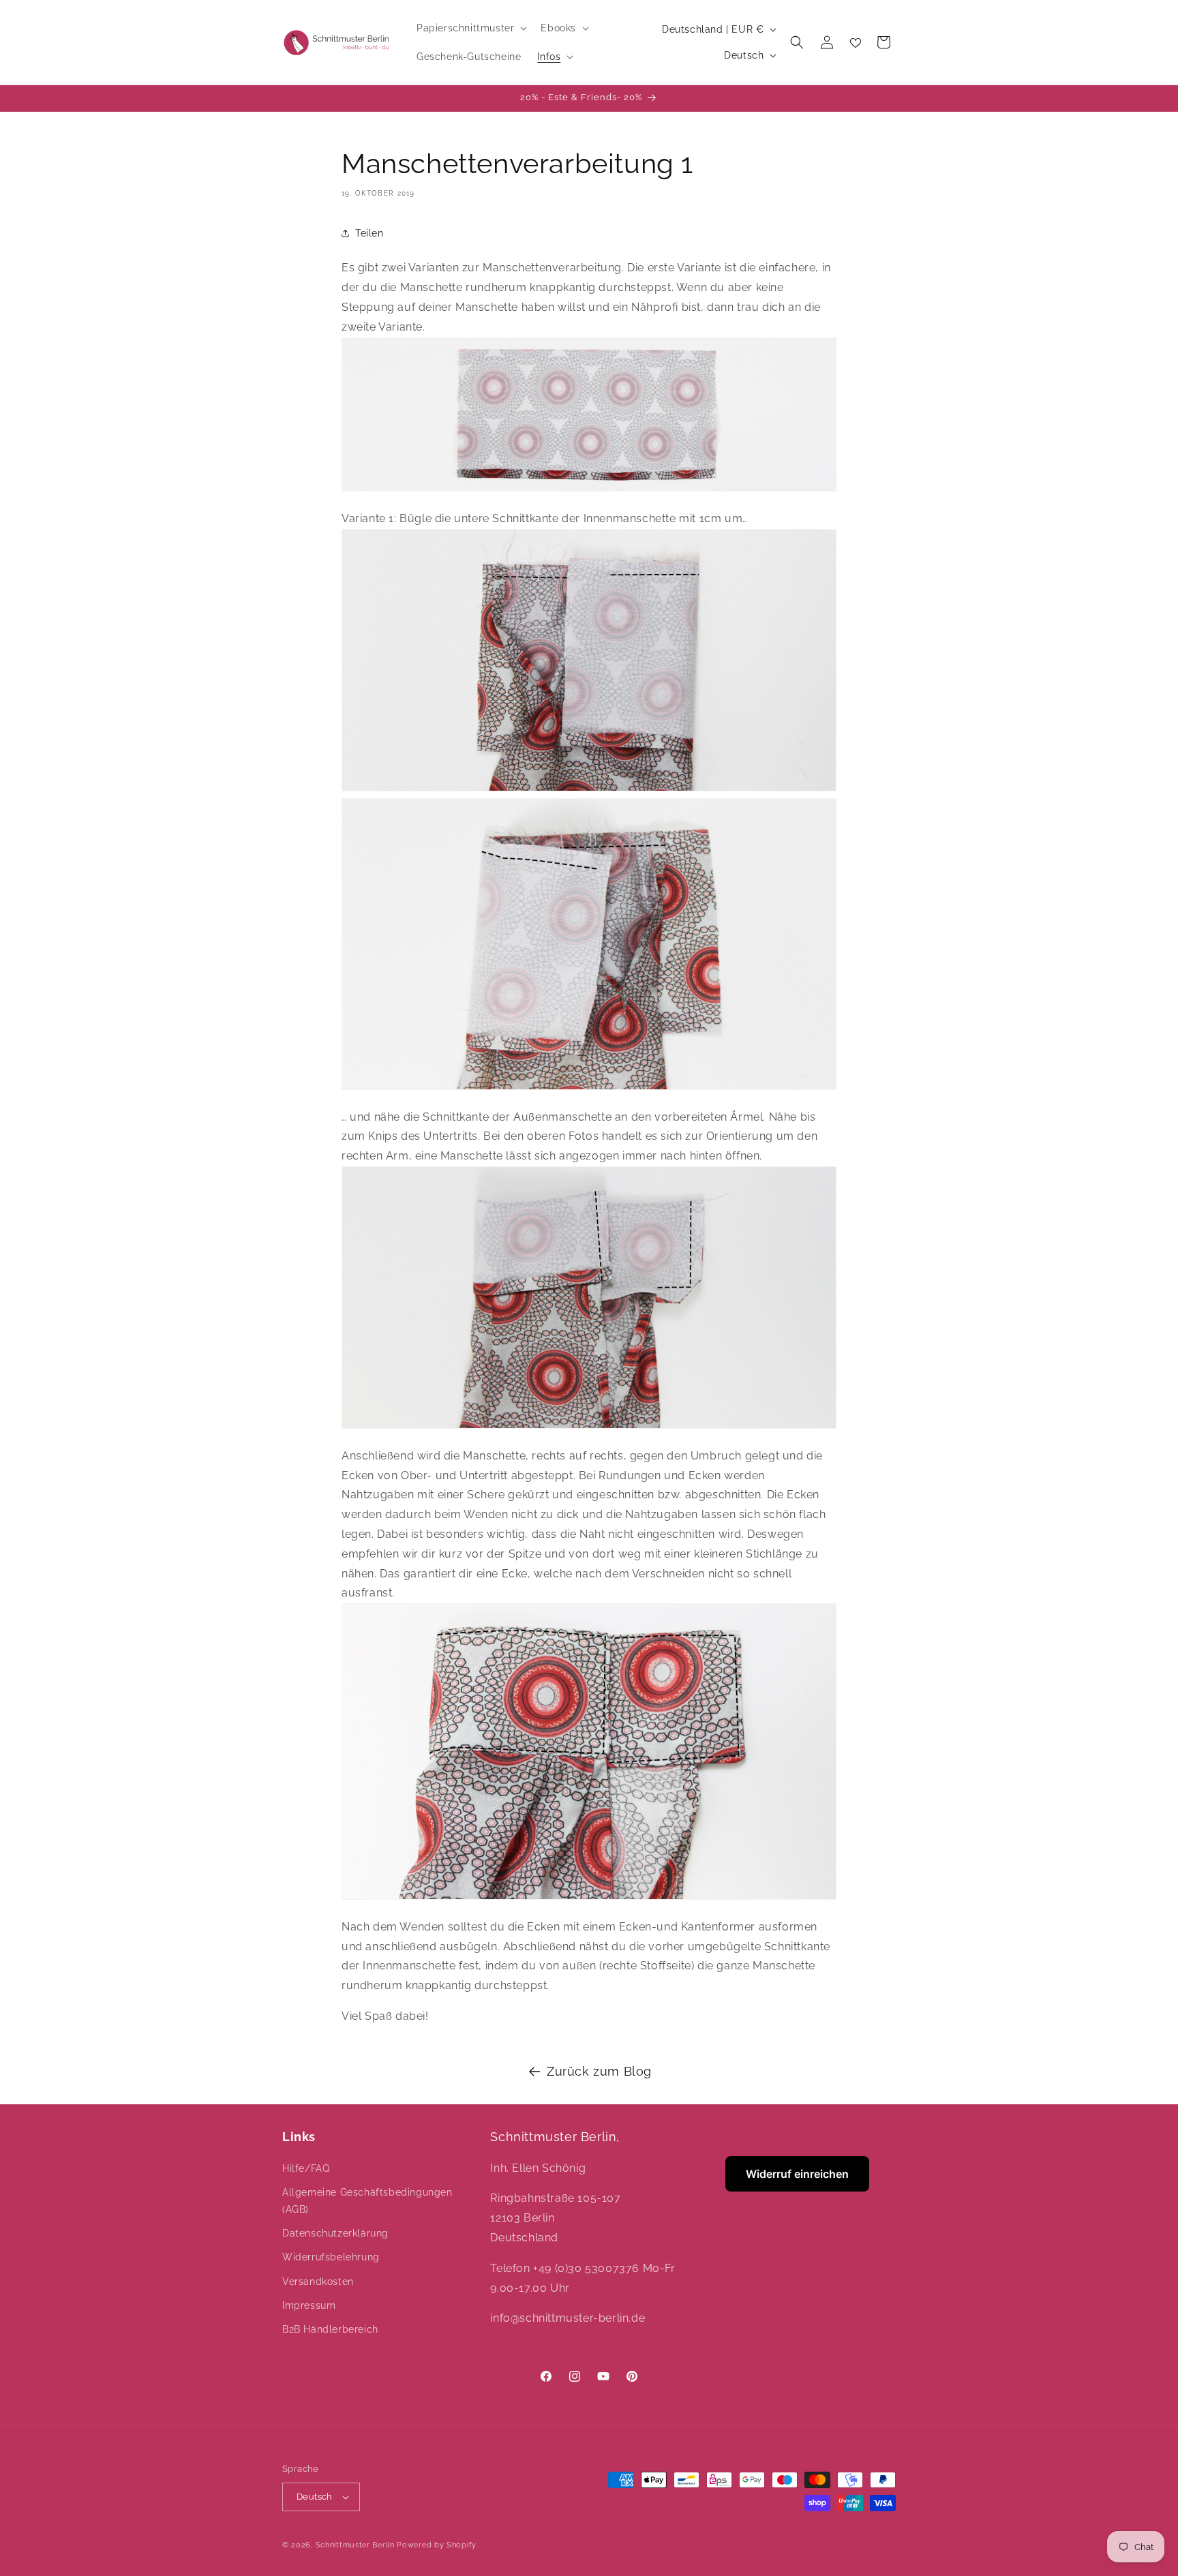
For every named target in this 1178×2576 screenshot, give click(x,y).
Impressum (309, 2305)
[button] (470, 28)
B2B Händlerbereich (330, 2329)
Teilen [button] (369, 233)
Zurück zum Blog (599, 2071)
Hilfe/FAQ (306, 2168)
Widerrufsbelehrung (331, 2257)
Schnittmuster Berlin (355, 2545)
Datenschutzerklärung (335, 2233)
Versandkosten (318, 2282)
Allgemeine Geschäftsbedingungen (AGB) (367, 2201)
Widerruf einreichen (797, 2174)
